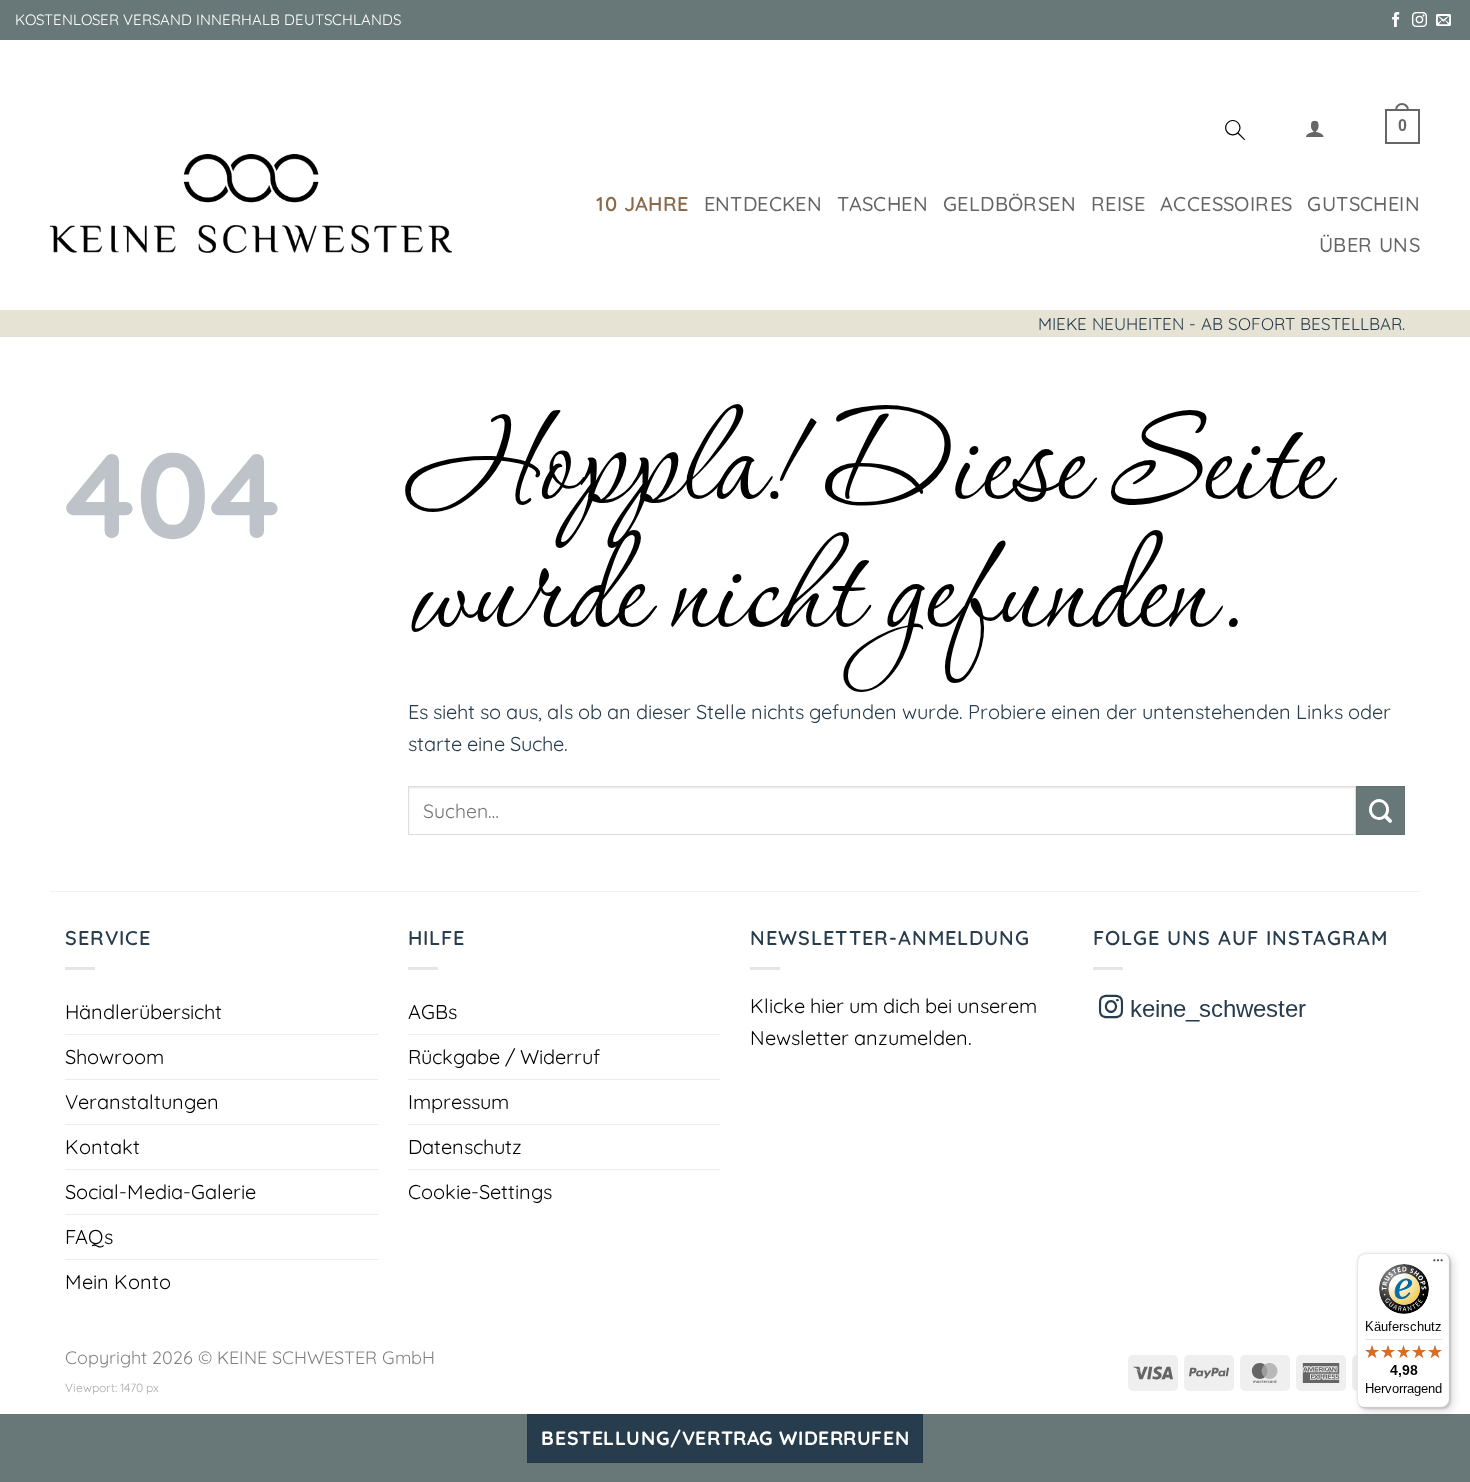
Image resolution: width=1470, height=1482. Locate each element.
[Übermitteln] (1380, 810)
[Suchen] (1235, 133)
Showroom (114, 1056)
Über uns (1369, 244)
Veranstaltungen (142, 1101)
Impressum (458, 1101)
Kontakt (102, 1146)
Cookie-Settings (480, 1191)
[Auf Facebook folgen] (1395, 20)
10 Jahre (642, 203)
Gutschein (1363, 203)
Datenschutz (465, 1146)
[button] (1315, 132)
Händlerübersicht (143, 1011)
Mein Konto (118, 1281)
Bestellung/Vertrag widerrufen (725, 1438)
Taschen (882, 203)
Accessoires (1226, 203)
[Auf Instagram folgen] (1419, 20)
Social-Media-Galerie (160, 1191)
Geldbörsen (1009, 203)
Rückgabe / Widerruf (504, 1056)
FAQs (89, 1236)
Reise (1118, 203)
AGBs (432, 1011)
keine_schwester (1214, 1008)
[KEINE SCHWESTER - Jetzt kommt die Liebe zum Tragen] (251, 203)
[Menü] (1438, 1265)
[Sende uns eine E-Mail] (1443, 20)
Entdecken (763, 203)
